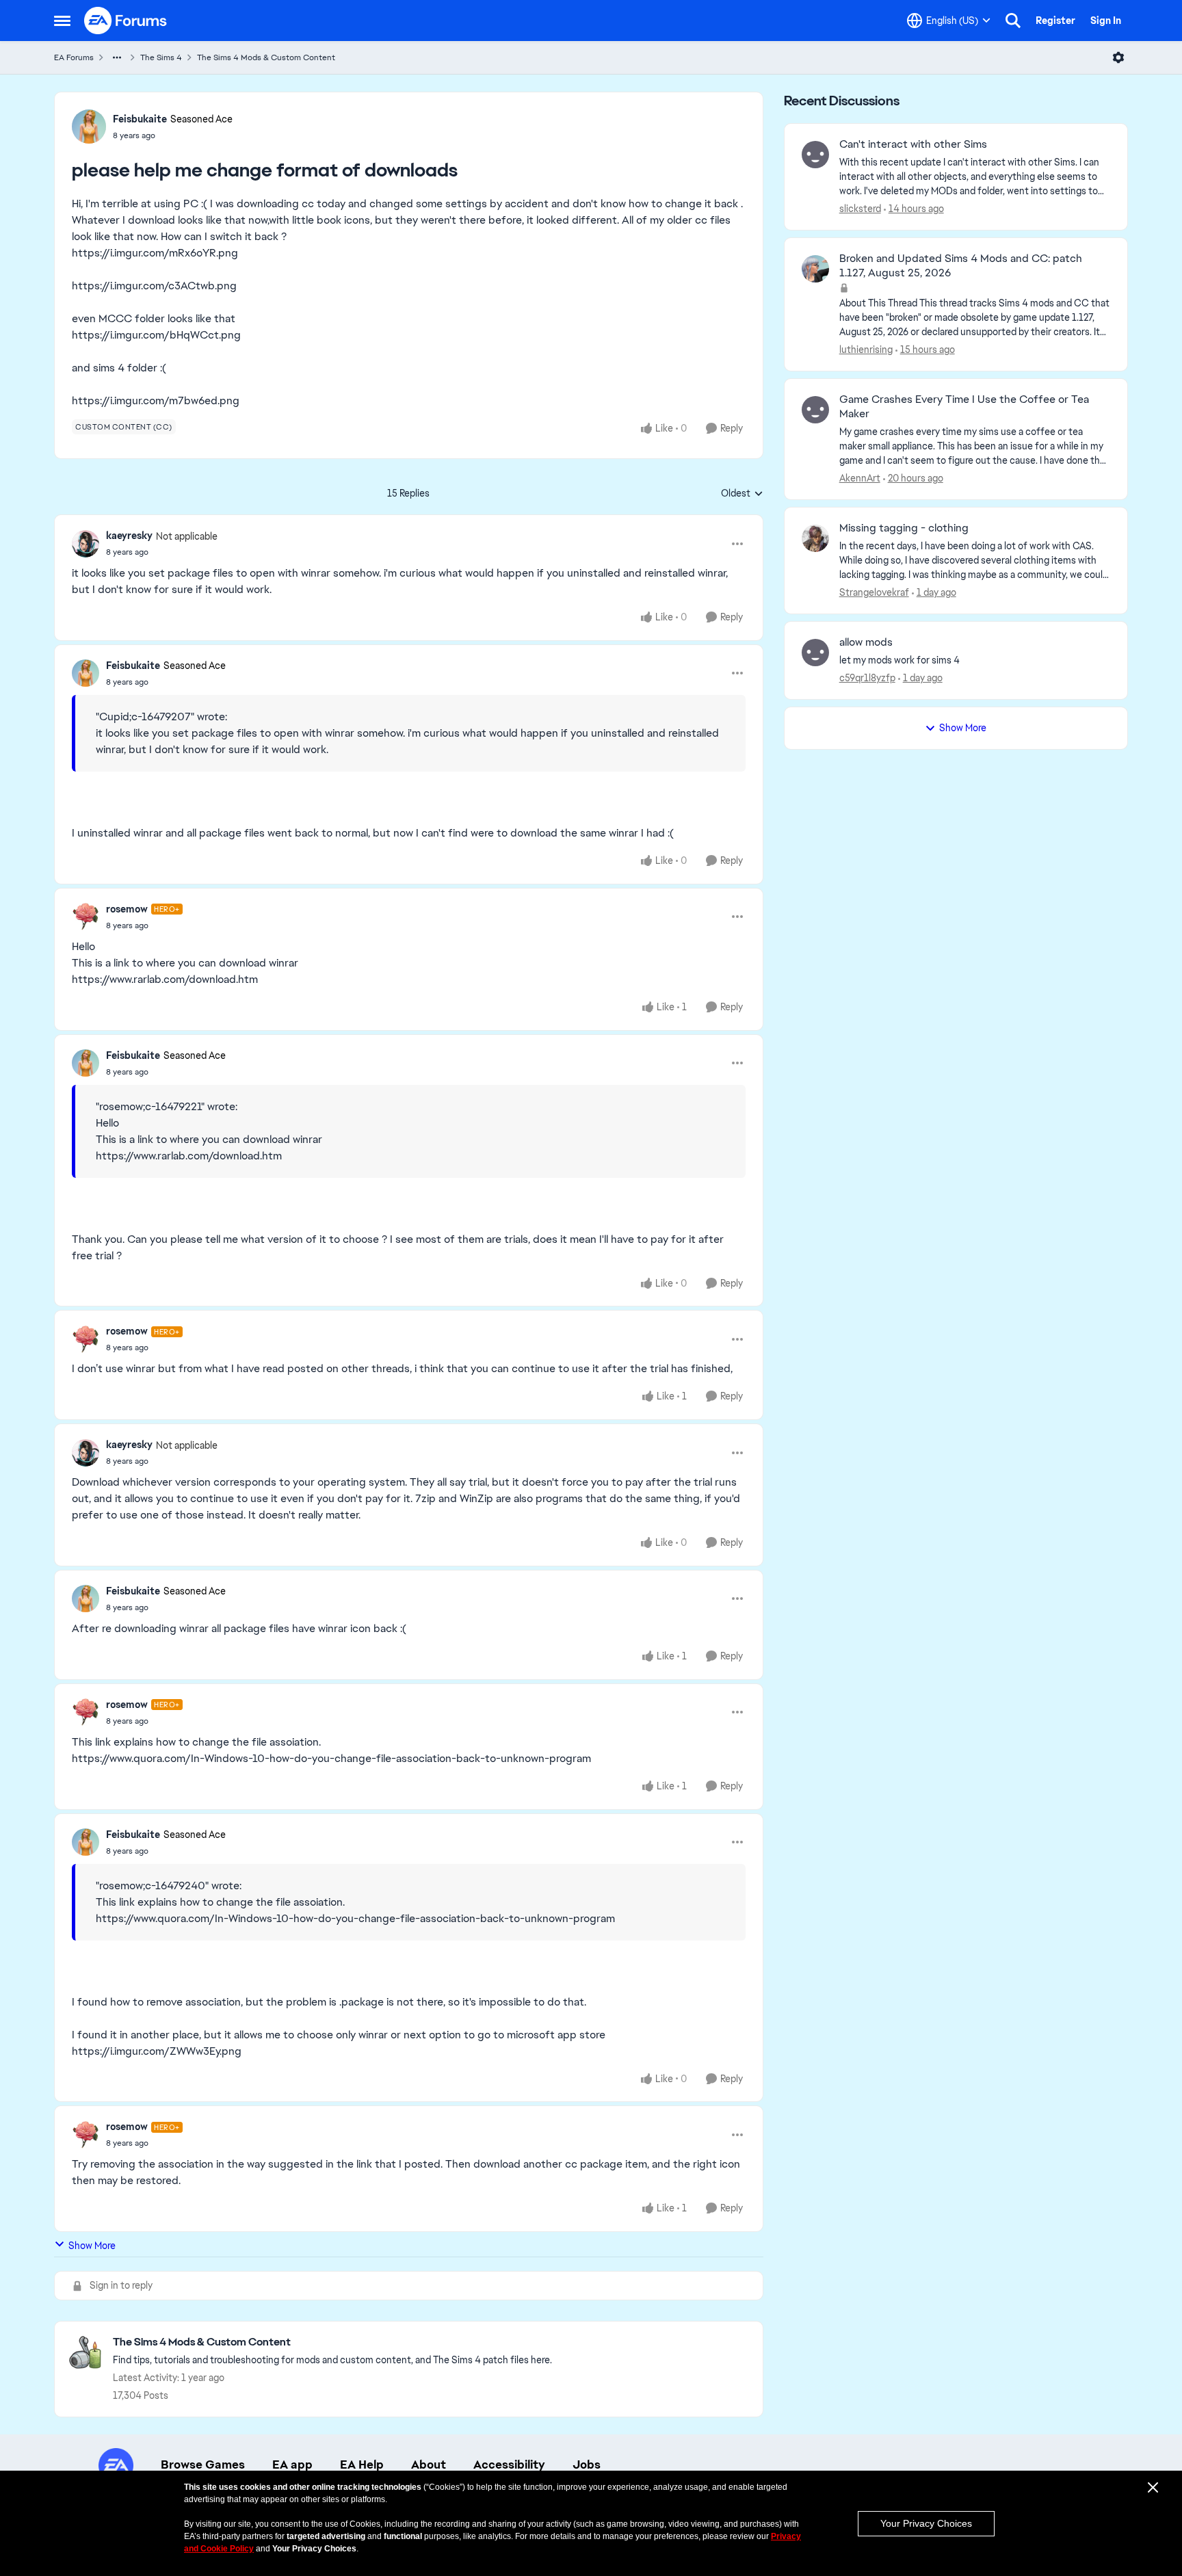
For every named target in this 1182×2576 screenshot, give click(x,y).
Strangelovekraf (874, 592)
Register (1055, 21)
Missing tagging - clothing (904, 528)
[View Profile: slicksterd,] (815, 155)
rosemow (127, 909)
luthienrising (866, 350)
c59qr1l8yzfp (867, 678)
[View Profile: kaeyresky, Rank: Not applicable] (86, 544)
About (429, 2465)
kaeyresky (129, 536)
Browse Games (203, 2465)
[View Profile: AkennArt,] (815, 410)
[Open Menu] (1118, 57)
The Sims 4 (161, 57)
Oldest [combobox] (742, 494)
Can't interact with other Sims (913, 144)
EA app (292, 2465)
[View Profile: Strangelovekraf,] (815, 538)
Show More (92, 2246)
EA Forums (74, 57)
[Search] (1013, 21)
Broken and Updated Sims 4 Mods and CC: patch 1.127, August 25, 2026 (961, 266)
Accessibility (509, 2465)
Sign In (1106, 21)
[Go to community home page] (126, 21)
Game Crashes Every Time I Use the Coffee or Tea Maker (964, 407)
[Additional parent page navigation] (117, 57)
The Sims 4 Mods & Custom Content (266, 57)
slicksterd (860, 209)
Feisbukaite (140, 119)
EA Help (362, 2465)
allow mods (866, 642)
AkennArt (860, 478)
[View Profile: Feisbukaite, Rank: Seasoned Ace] (89, 127)
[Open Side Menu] (62, 21)
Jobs (587, 2465)
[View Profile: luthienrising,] (815, 269)
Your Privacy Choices (926, 2523)
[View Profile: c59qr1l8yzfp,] (815, 653)
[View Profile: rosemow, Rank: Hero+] (86, 917)
